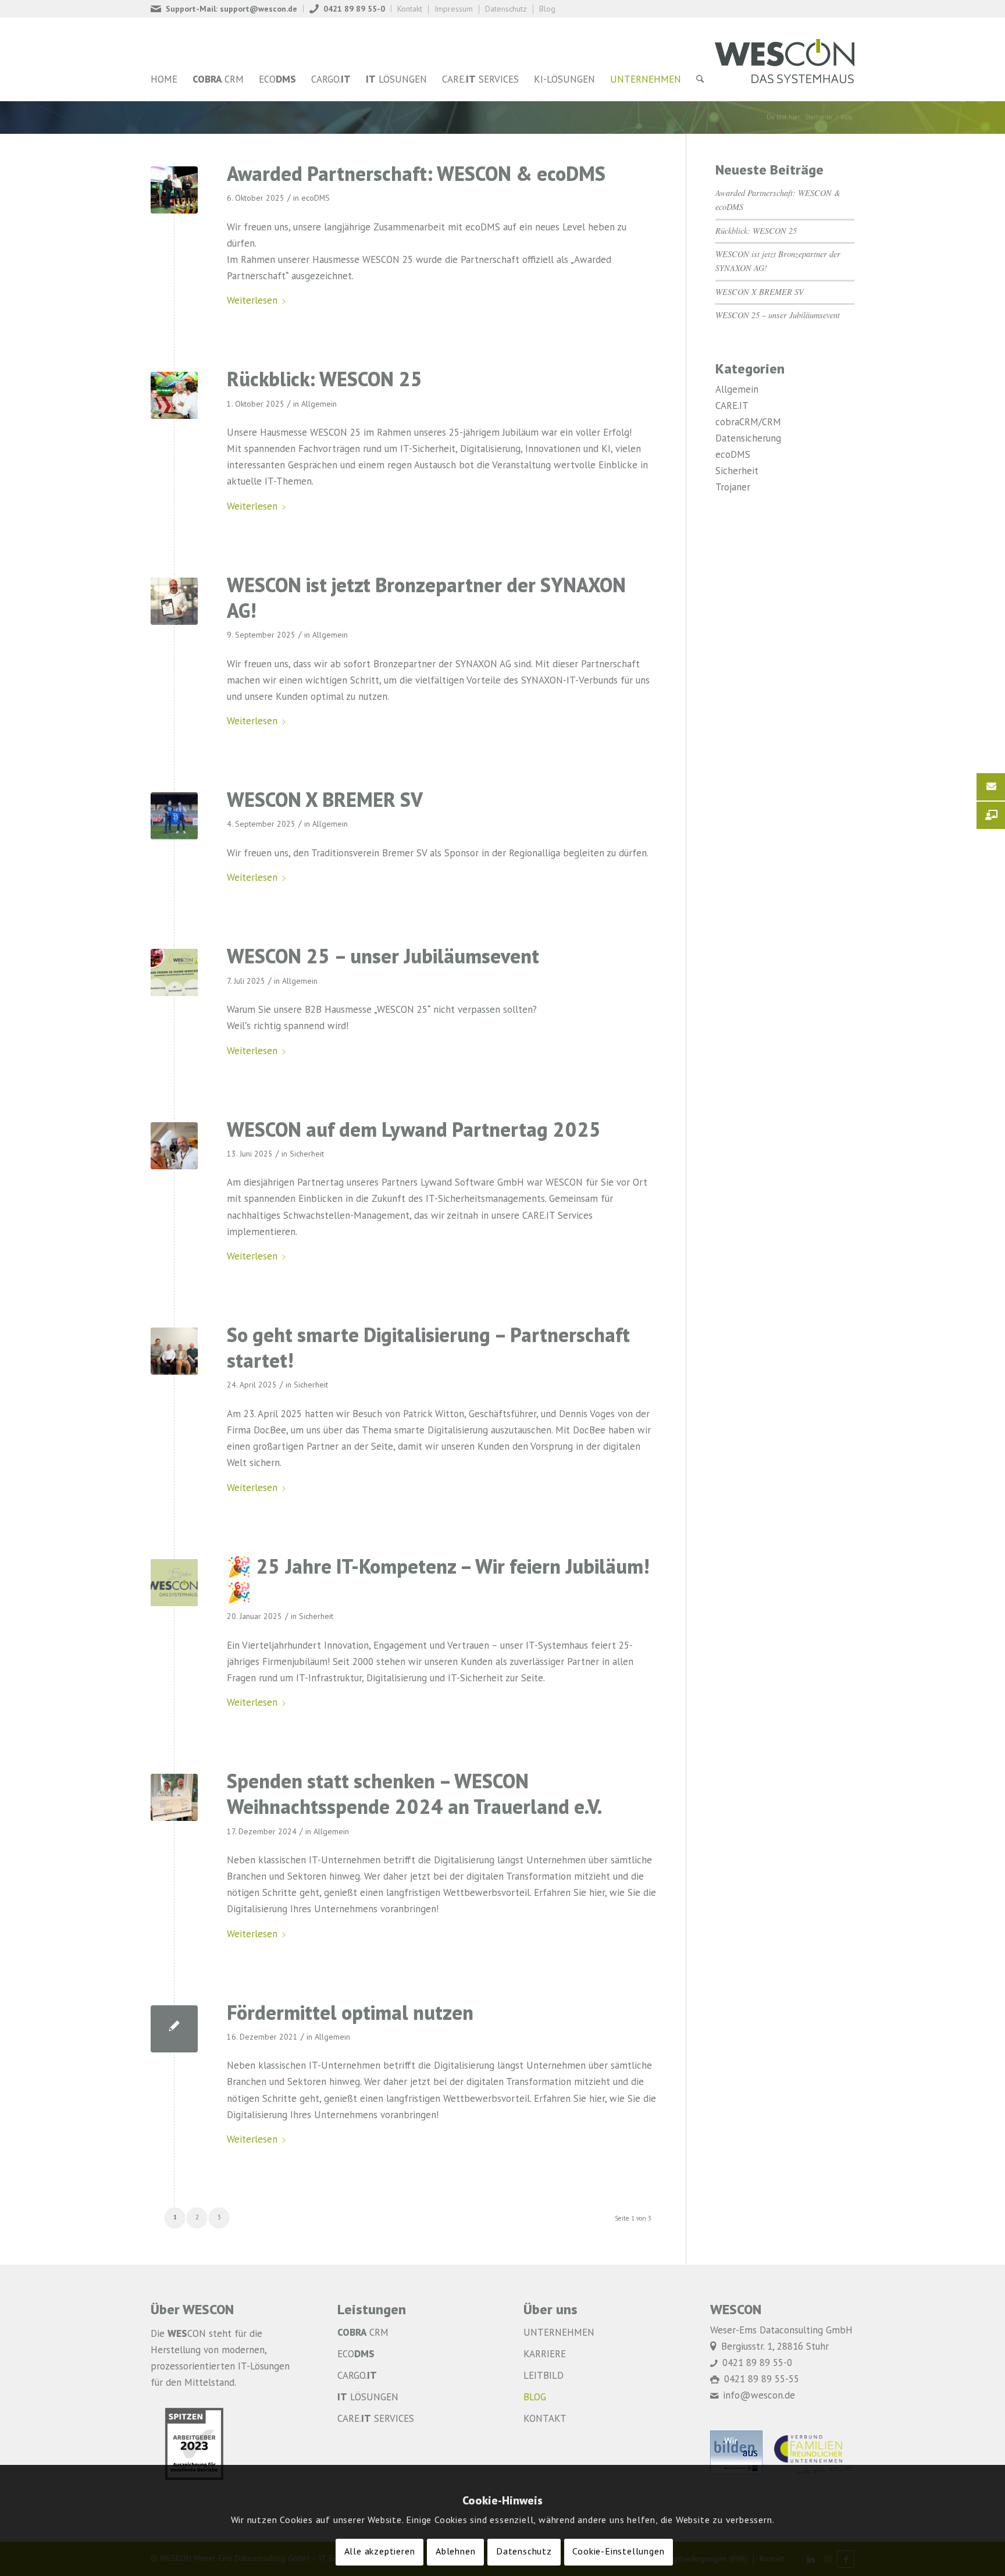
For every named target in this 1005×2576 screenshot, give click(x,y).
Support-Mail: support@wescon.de (231, 9)
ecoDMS (316, 198)
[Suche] (700, 80)
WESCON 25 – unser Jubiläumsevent (383, 958)
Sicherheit (307, 1154)
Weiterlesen (252, 301)
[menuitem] (227, 8)
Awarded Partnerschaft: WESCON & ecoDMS (416, 176)
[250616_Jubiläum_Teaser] (174, 1583)
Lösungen (368, 2398)
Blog (547, 9)
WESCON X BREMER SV (325, 802)
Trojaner (733, 488)
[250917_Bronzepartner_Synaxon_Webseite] (174, 601)
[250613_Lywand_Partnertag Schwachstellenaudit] (174, 1146)
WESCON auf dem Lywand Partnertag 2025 (414, 1132)
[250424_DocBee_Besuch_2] (174, 1351)
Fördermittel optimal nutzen (350, 2015)
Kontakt (410, 9)
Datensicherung (748, 439)
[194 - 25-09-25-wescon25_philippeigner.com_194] (174, 190)
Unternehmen (559, 2333)
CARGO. (357, 2376)
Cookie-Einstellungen (618, 2552)
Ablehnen (455, 2552)
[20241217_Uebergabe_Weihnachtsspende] (174, 1797)
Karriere (545, 2355)
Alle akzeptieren (380, 2552)
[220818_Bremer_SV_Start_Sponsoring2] (174, 816)
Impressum (454, 9)
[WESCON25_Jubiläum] (174, 972)
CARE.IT (732, 406)
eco (356, 2355)
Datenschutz (506, 9)
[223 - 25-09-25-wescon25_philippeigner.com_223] (174, 395)
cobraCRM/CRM (748, 423)
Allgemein (319, 404)
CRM (363, 2333)
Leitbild (544, 2376)
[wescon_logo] (785, 59)
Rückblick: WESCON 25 (325, 381)
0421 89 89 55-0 (354, 9)
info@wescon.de (759, 2396)
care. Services (376, 2419)
